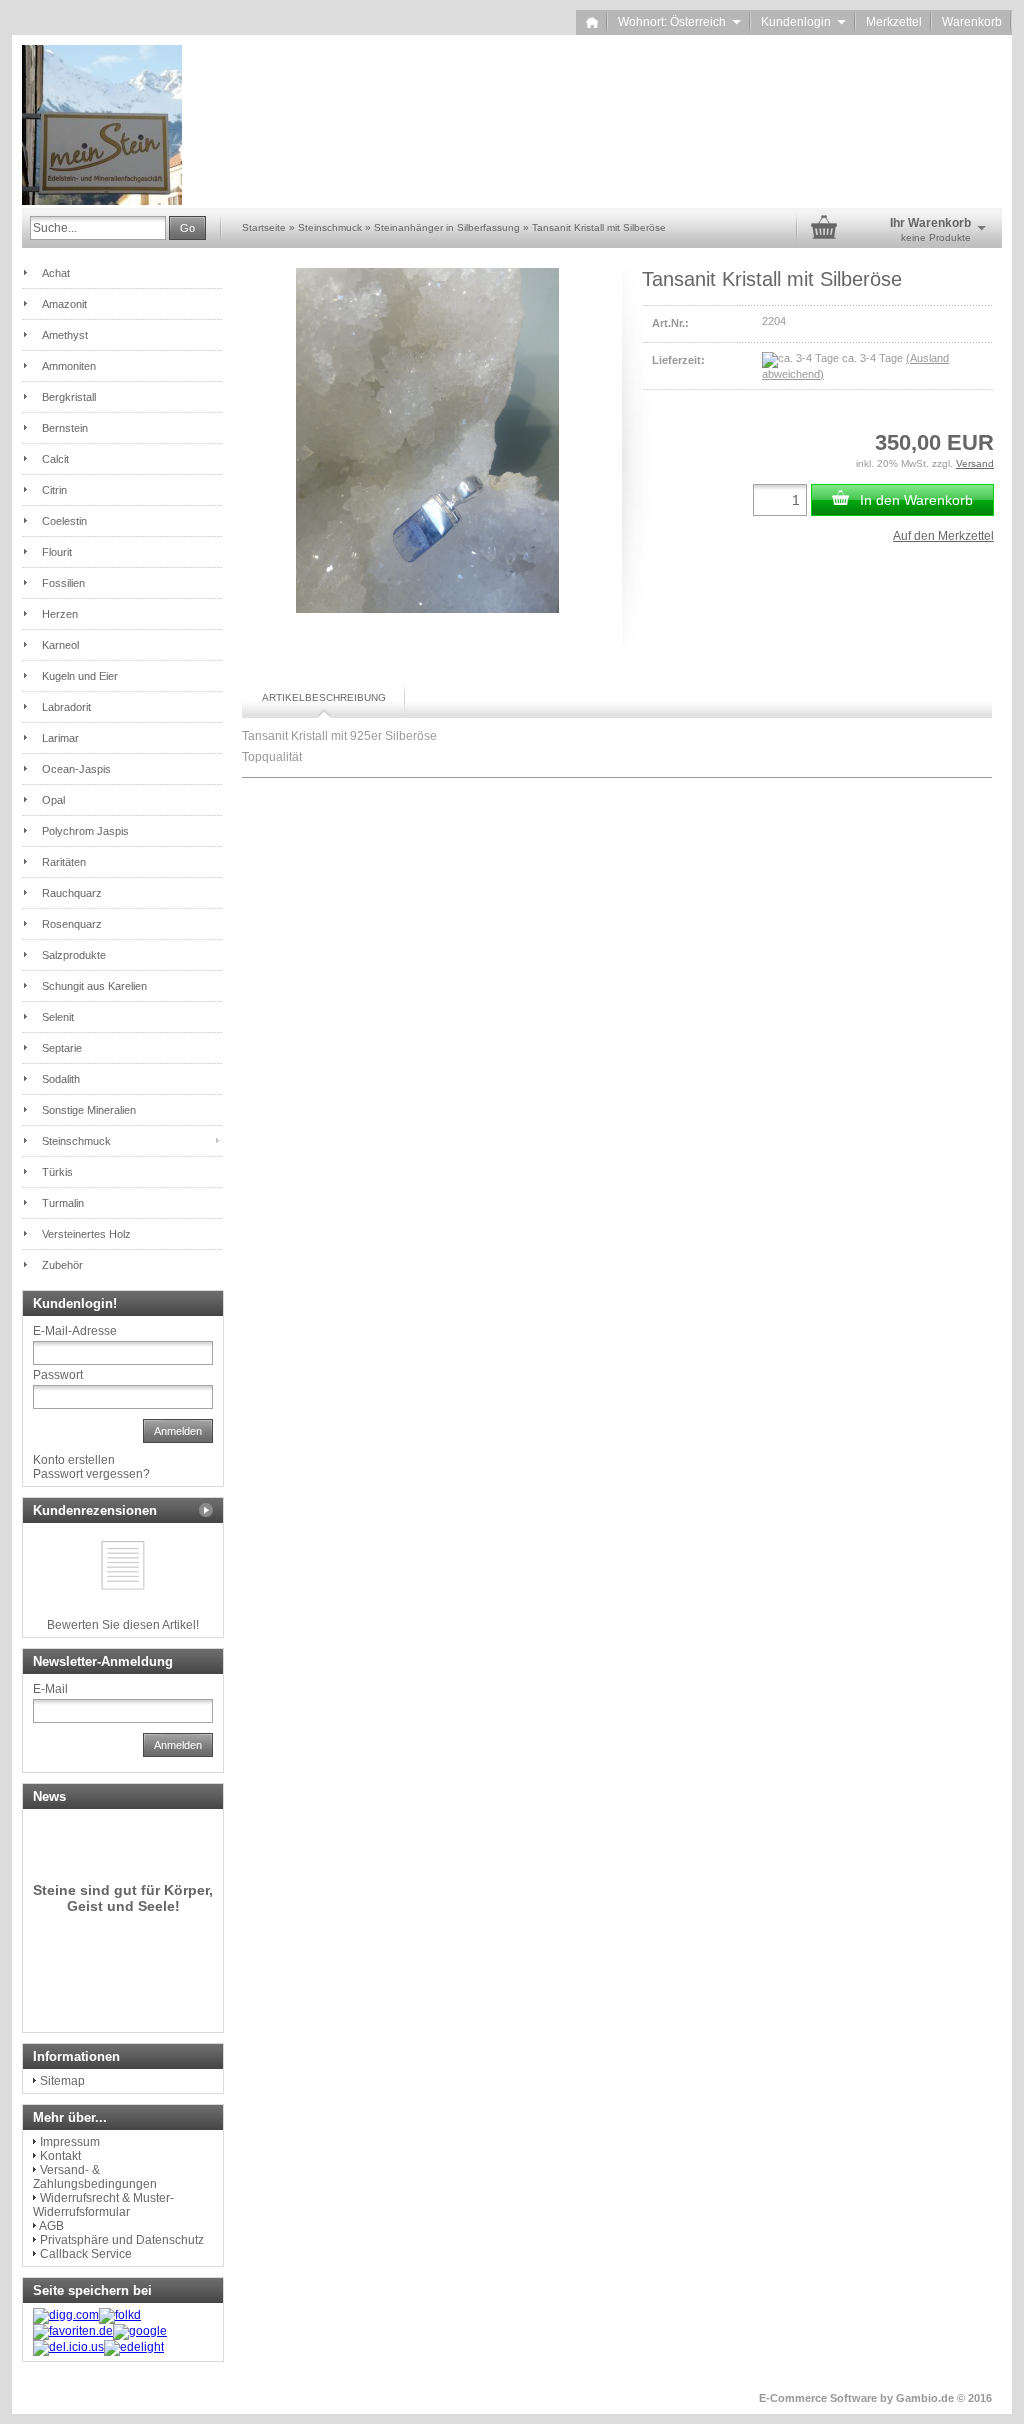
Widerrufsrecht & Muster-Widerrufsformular (103, 2205)
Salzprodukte (74, 955)
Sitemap (62, 2081)
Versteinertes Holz (86, 1234)
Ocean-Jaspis (76, 769)
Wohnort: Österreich (679, 22)
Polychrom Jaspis (85, 831)
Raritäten (64, 862)
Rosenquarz (72, 924)
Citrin (54, 490)
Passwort (58, 1375)
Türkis (57, 1172)
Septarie (62, 1048)
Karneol (60, 645)
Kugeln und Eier (80, 676)
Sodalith (61, 1079)
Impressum (70, 2142)
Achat (56, 273)
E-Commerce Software (818, 2398)
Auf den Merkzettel (943, 536)
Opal (53, 800)
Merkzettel (894, 22)
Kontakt (60, 2156)
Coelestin (64, 521)
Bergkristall (69, 397)
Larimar (60, 738)
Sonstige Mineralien (89, 1110)
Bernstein (65, 428)
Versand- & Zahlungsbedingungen (95, 2177)
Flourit (57, 552)
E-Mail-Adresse (75, 1331)
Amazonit (64, 304)
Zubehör (62, 1265)
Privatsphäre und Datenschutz (122, 2240)
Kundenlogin (803, 22)
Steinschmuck (76, 1141)
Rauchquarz (72, 893)
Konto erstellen (74, 1460)
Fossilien (63, 583)
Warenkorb (972, 22)
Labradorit (66, 707)
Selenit (58, 1017)
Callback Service (86, 2254)
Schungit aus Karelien (94, 986)
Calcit (55, 459)
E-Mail (50, 1689)
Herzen (60, 614)
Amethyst (65, 335)
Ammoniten (69, 366)
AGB (51, 2226)
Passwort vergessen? (91, 1474)
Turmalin (63, 1203)
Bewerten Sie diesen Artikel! (123, 1625)
